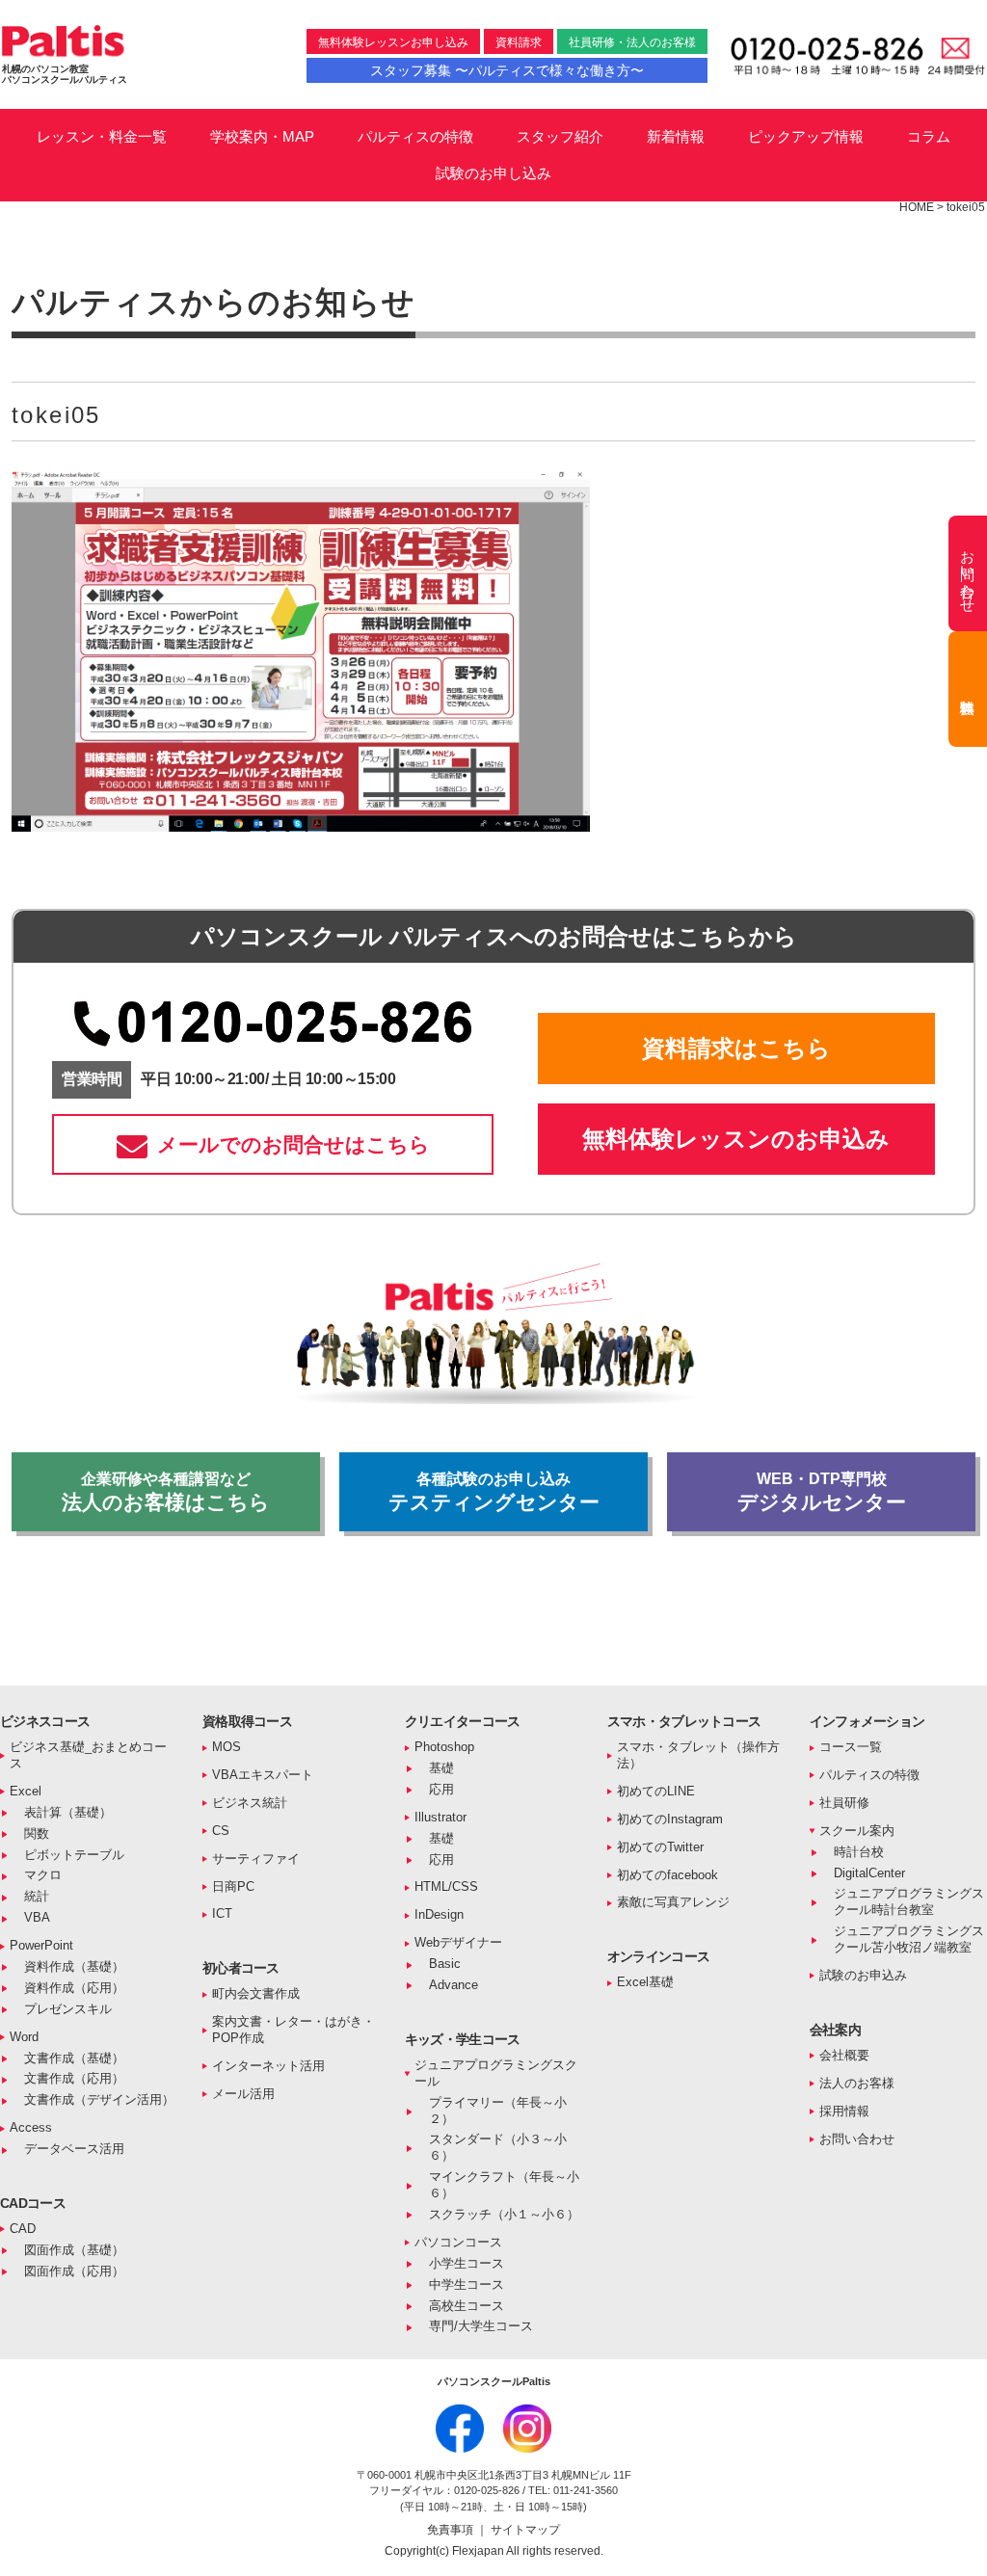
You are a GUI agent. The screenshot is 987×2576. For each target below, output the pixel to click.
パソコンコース (458, 2242)
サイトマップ (525, 2530)
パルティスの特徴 (415, 136)
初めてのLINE (656, 1791)
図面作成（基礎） (74, 2250)
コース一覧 (851, 1747)
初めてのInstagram (670, 1819)
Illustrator (440, 1817)
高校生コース (467, 2306)
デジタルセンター (822, 1492)
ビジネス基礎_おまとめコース (88, 1755)
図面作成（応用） (74, 2271)
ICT (222, 1913)
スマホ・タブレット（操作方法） (698, 1755)
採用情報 (844, 2111)
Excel (26, 1791)
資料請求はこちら (736, 1048)
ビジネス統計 (250, 1803)
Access (31, 2127)
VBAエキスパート (263, 1775)
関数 (37, 1833)
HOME (917, 207)
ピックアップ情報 (806, 136)
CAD (23, 2229)
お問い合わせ (857, 2139)
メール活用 (243, 2094)
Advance (453, 1985)
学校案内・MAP (262, 136)
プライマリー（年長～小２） (498, 2111)
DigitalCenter (869, 1873)
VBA (37, 1917)
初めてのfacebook (667, 1875)
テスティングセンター (494, 1492)
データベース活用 (74, 2149)
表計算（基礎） (68, 1812)
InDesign (439, 1914)
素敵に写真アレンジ (673, 1902)
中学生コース (467, 2284)
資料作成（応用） (74, 1988)
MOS (227, 1747)
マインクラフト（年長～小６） (504, 2185)
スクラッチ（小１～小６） (504, 2214)
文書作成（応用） (74, 2078)
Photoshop (444, 1747)
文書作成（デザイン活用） (99, 2099)
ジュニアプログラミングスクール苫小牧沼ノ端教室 (909, 1939)
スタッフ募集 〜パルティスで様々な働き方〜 (507, 70)
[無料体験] (968, 689)
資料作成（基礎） (74, 1966)
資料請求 (519, 42)
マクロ (43, 1875)
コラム (929, 136)
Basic (445, 1964)
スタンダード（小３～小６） (498, 2147)
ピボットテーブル (74, 1855)
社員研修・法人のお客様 (632, 42)
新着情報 (676, 136)
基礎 (441, 1768)
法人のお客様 (857, 2083)
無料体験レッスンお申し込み (393, 42)
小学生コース (467, 2263)
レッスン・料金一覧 (102, 136)
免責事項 (452, 2530)
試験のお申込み (863, 1975)
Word (24, 2037)
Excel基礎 (645, 1982)
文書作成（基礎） (74, 2058)
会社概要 (844, 2055)
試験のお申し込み (493, 173)
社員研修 (844, 1803)
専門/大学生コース (481, 2326)
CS (221, 1831)
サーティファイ (256, 1859)
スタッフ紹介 (560, 136)
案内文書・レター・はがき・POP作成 (293, 2030)
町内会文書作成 (256, 1993)
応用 (441, 1789)
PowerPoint (41, 1945)
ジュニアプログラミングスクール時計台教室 (909, 1901)
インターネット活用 (268, 2066)
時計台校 (859, 1852)
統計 (37, 1896)
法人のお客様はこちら (166, 1492)
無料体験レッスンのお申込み (736, 1139)
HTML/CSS (446, 1886)
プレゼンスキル (68, 2009)
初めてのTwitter (660, 1847)
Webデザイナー (458, 1942)
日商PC (233, 1886)
